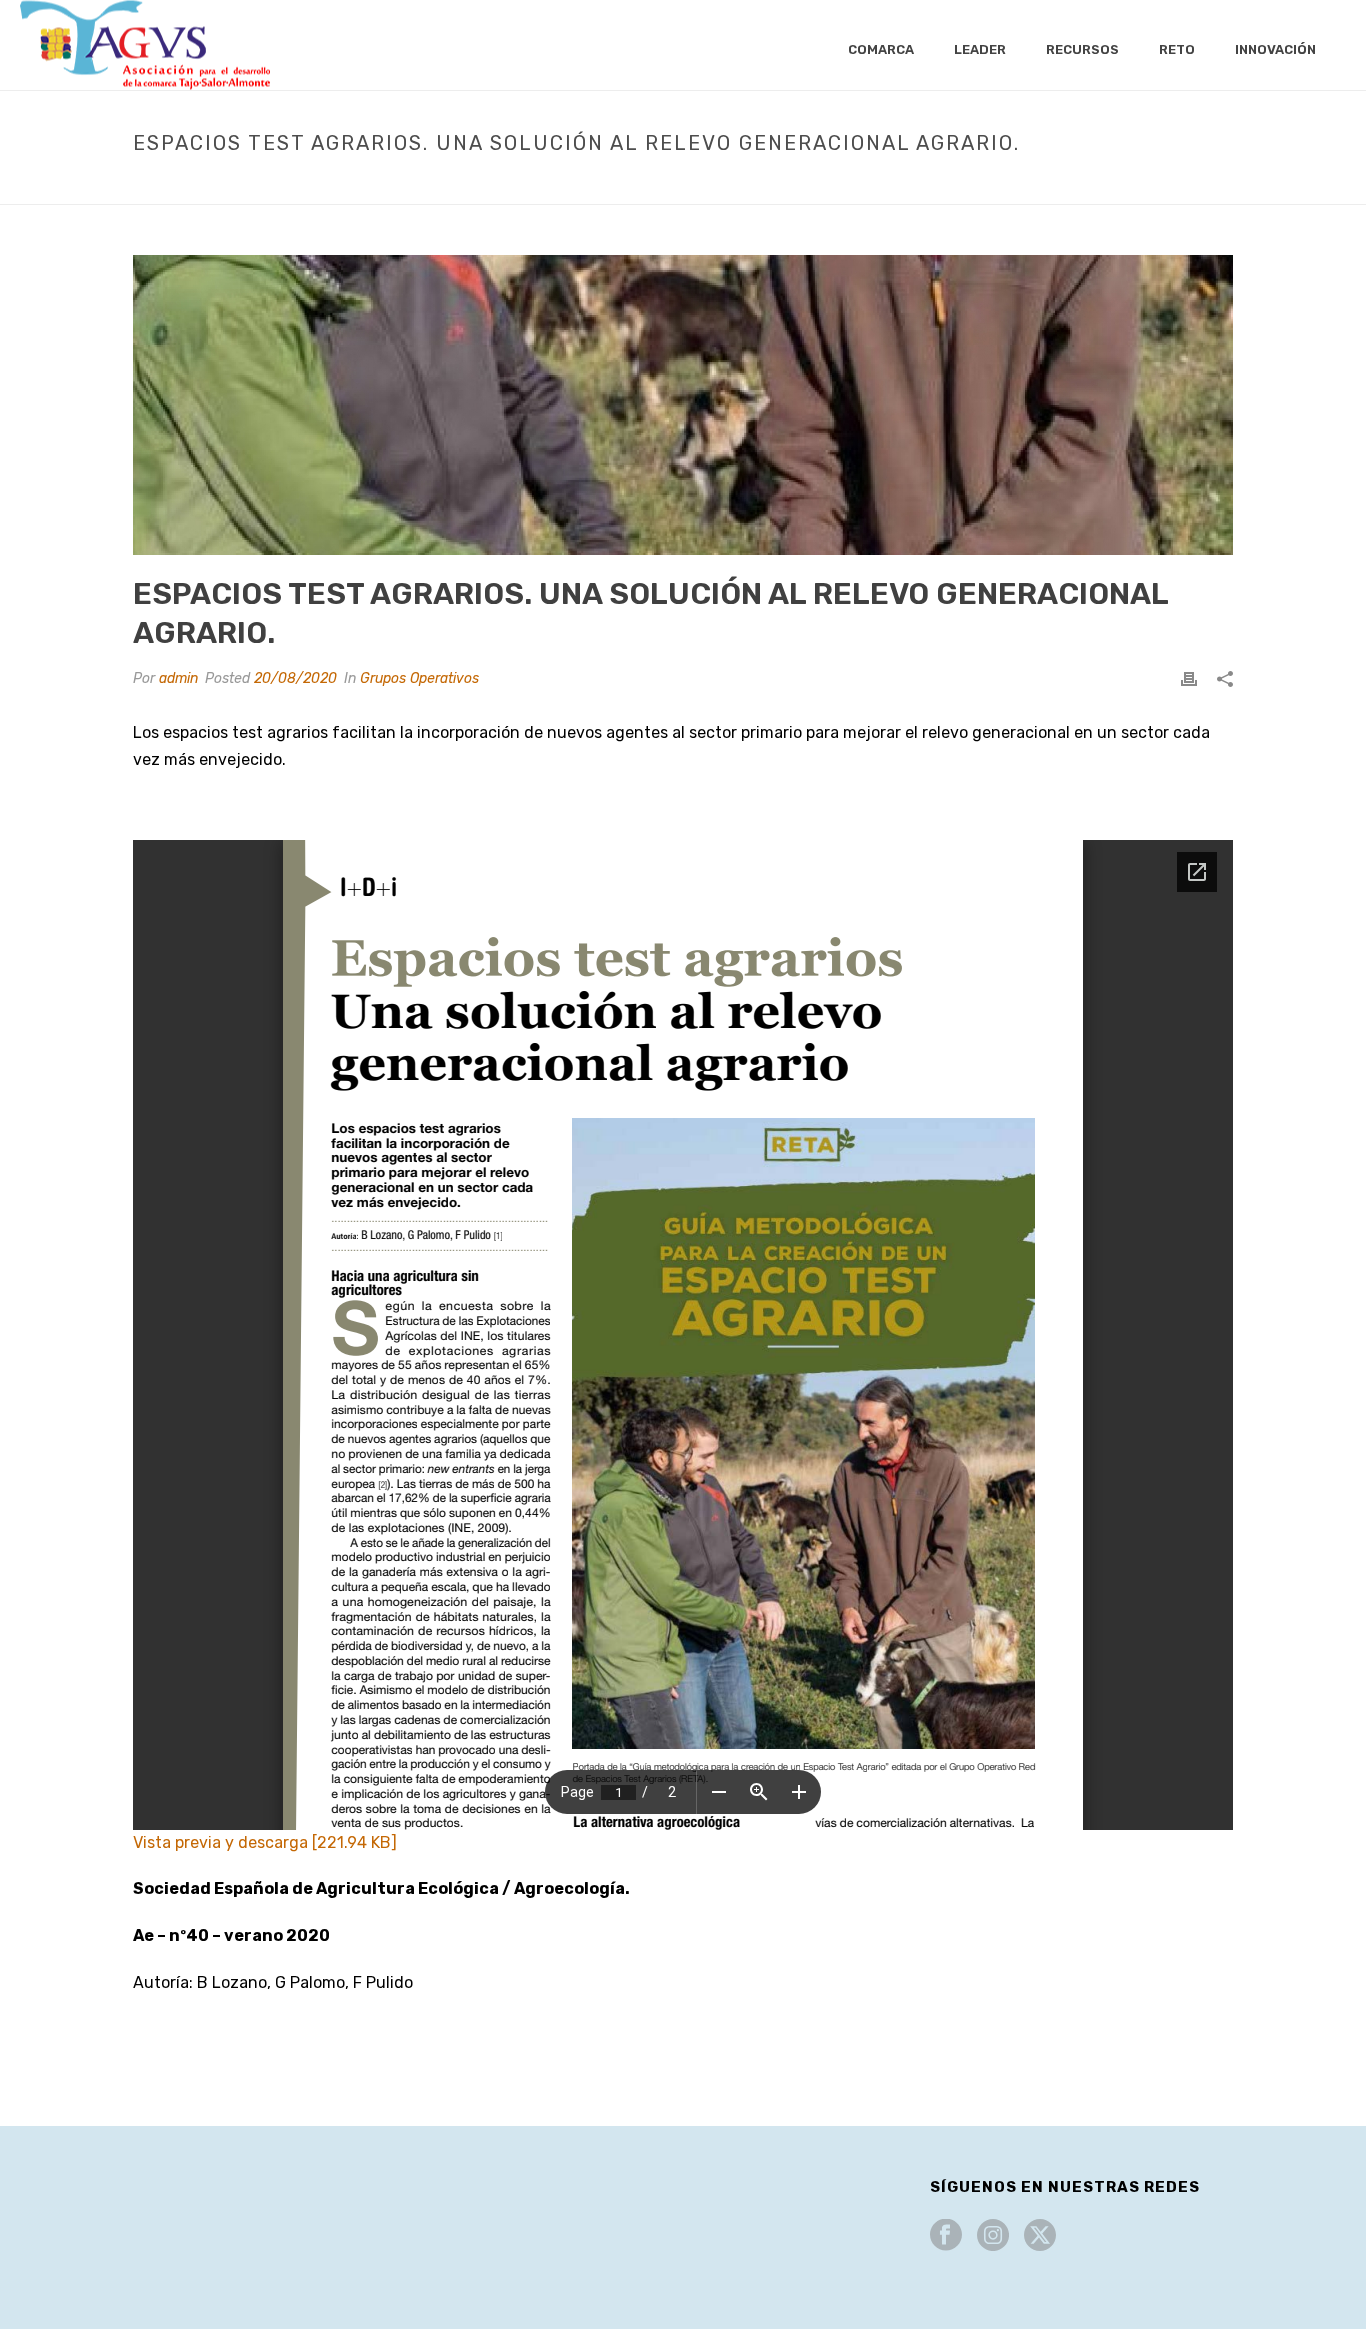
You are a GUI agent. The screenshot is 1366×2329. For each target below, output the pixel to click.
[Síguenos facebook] (946, 2236)
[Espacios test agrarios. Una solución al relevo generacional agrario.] (683, 405)
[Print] (1189, 678)
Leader (980, 49)
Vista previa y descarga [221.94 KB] (265, 1842)
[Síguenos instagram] (993, 2236)
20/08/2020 (295, 678)
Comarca (881, 49)
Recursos (1082, 49)
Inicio (553, 185)
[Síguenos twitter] (1040, 2236)
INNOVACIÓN (1275, 49)
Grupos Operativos (651, 185)
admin (178, 678)
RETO (1177, 49)
